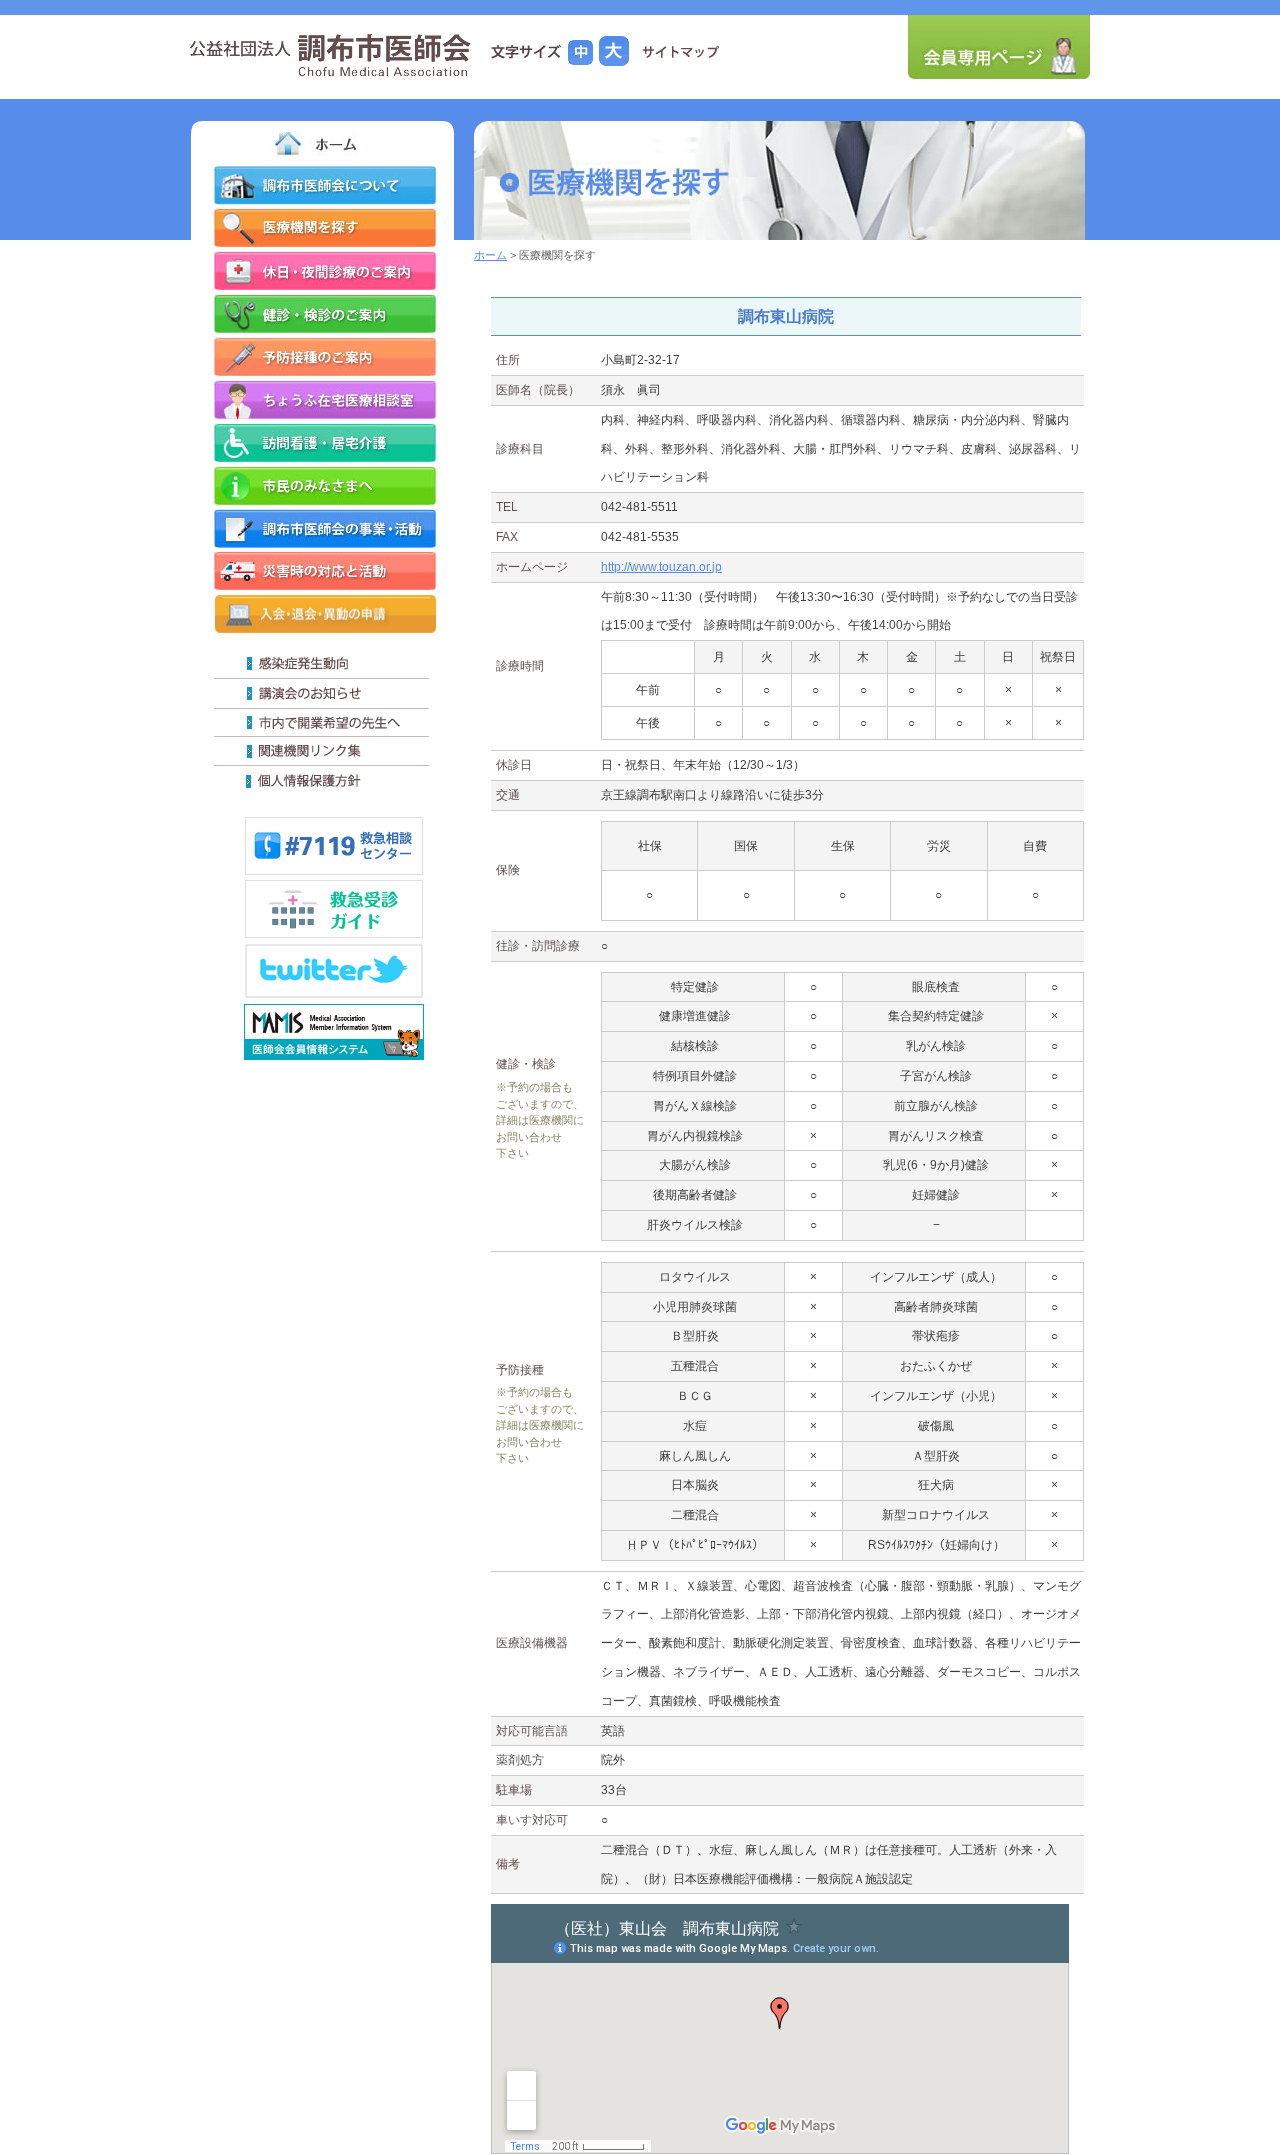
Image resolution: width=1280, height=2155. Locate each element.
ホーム (490, 255)
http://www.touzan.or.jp (661, 567)
